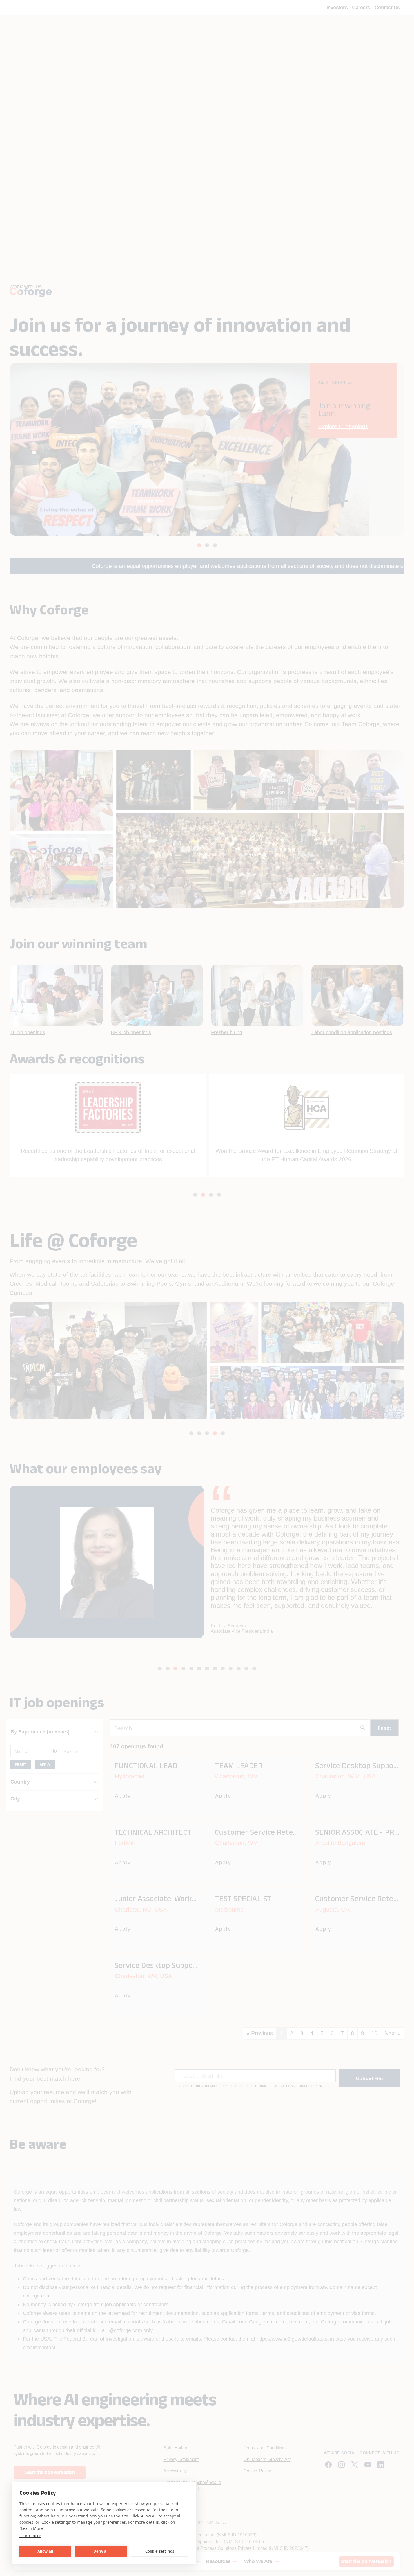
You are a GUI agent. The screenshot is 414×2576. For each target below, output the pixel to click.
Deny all (101, 2551)
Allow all (45, 2551)
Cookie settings (160, 2551)
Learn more (30, 2536)
